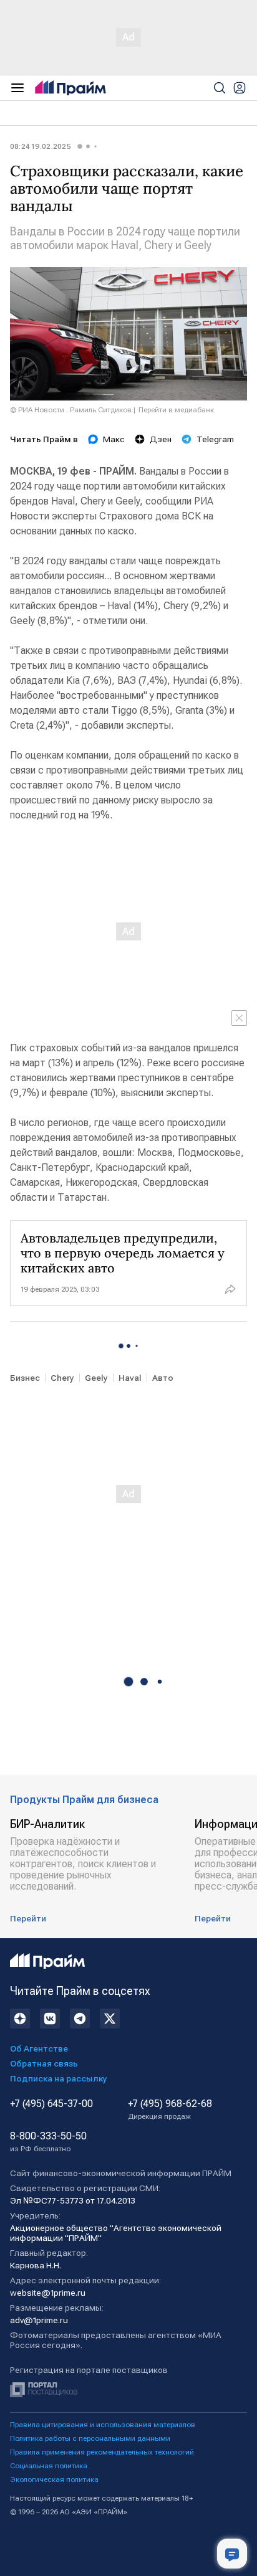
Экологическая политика (54, 2479)
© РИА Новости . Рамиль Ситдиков (71, 410)
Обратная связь (44, 2063)
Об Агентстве (39, 2048)
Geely (96, 1378)
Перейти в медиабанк (176, 410)
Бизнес (25, 1378)
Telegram (215, 439)
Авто (163, 1378)
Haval (130, 1378)
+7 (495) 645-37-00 (51, 2104)
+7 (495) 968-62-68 (170, 2110)
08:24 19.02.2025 (41, 146)
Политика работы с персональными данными (90, 2438)
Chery (62, 1378)
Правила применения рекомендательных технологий (102, 2452)
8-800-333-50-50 (48, 2142)
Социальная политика (49, 2466)
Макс (114, 439)
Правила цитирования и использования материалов (103, 2425)
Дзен (161, 439)
